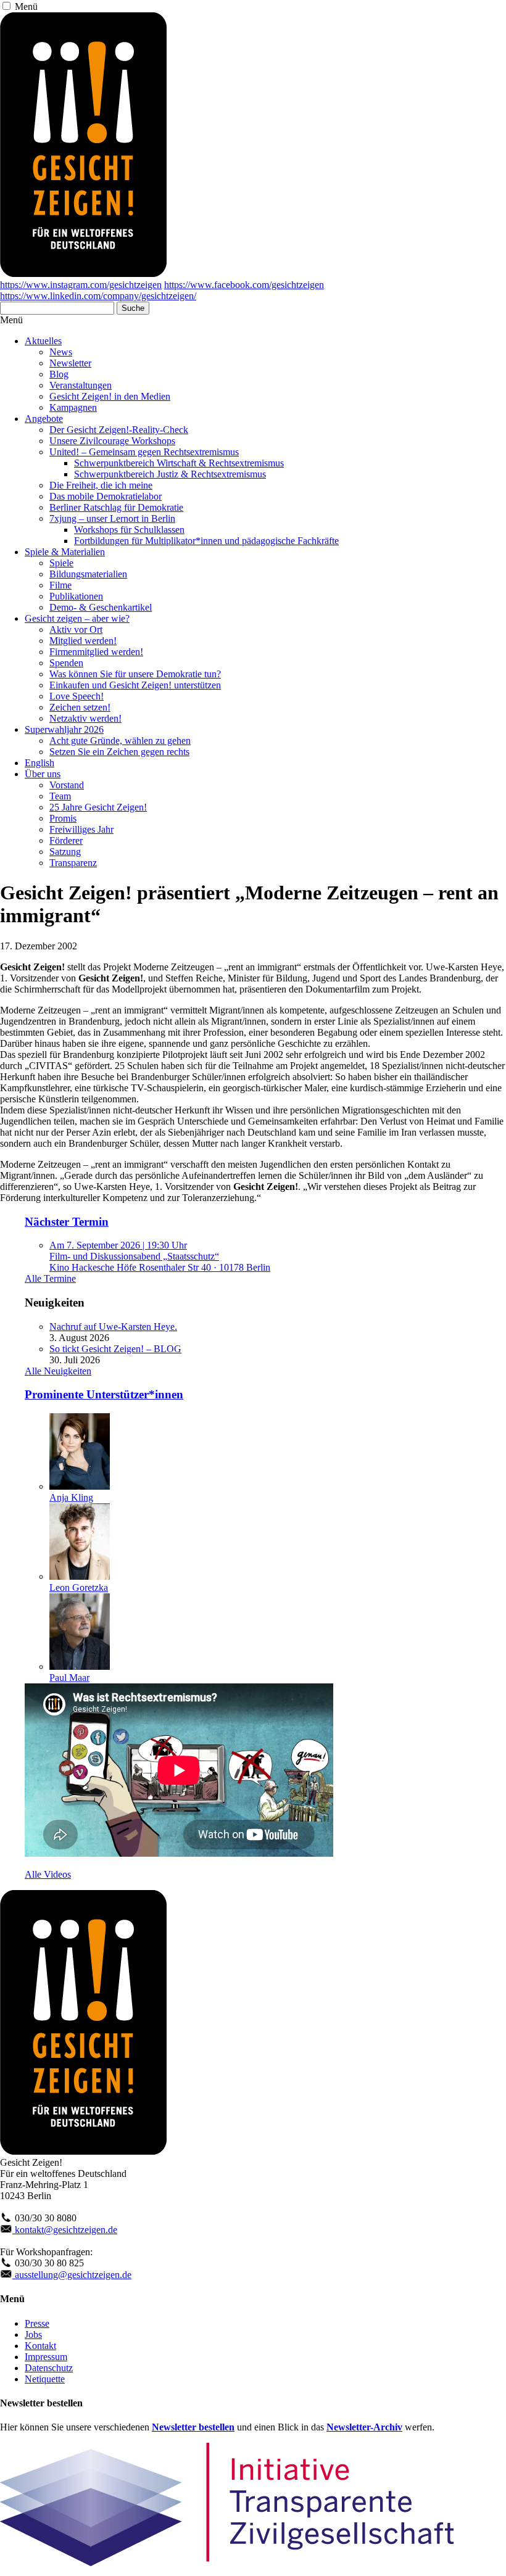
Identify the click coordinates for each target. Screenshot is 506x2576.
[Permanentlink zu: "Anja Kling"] (80, 1486)
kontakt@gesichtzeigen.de (65, 2230)
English (39, 763)
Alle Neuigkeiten (58, 1371)
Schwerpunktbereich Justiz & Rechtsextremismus (170, 474)
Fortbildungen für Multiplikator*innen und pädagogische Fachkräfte (206, 541)
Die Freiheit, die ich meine (101, 485)
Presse (37, 2323)
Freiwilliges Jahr (81, 829)
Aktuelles (43, 341)
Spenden (66, 663)
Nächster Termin (67, 1222)
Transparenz (73, 863)
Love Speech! (77, 696)
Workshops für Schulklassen (129, 530)
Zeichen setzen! (80, 707)
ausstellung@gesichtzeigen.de (72, 2275)
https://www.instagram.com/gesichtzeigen (81, 285)
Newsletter (70, 363)
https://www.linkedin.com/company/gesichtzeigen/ (98, 296)
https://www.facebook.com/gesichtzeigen (244, 285)
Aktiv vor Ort (76, 630)
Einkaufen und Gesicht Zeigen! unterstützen (135, 685)
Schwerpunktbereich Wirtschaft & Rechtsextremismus (179, 463)
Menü (26, 6)
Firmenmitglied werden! (96, 652)
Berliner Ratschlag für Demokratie (116, 507)
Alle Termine (50, 1278)
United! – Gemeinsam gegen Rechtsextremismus (144, 452)
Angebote (44, 419)
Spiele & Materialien (65, 552)
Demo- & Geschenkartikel (101, 607)
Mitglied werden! (83, 641)
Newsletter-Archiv (364, 2427)
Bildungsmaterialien (88, 574)
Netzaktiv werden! (85, 718)
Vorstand (67, 785)
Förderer (66, 840)
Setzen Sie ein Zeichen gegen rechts (119, 752)
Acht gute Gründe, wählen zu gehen (120, 741)
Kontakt (40, 2346)
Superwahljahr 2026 (64, 729)
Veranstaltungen (81, 385)
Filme (60, 585)
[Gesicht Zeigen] (83, 274)
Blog (59, 374)
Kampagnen (73, 407)
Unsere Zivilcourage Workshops (112, 441)
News (61, 352)
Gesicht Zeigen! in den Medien (110, 396)
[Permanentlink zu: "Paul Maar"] (80, 1666)
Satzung (65, 852)
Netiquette (45, 2379)
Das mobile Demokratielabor (106, 496)
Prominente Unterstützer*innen (104, 1394)
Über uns (43, 774)
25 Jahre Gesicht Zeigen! (98, 807)
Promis (63, 818)
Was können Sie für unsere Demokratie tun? (135, 674)
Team (60, 796)
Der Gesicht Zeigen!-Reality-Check (119, 430)
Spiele (61, 563)
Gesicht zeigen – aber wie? (77, 618)
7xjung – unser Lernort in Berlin (112, 518)
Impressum (46, 2357)
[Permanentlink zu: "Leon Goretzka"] (80, 1576)
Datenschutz (49, 2368)
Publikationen (76, 596)
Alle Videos (48, 1874)
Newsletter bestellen (193, 2427)
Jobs (33, 2334)
